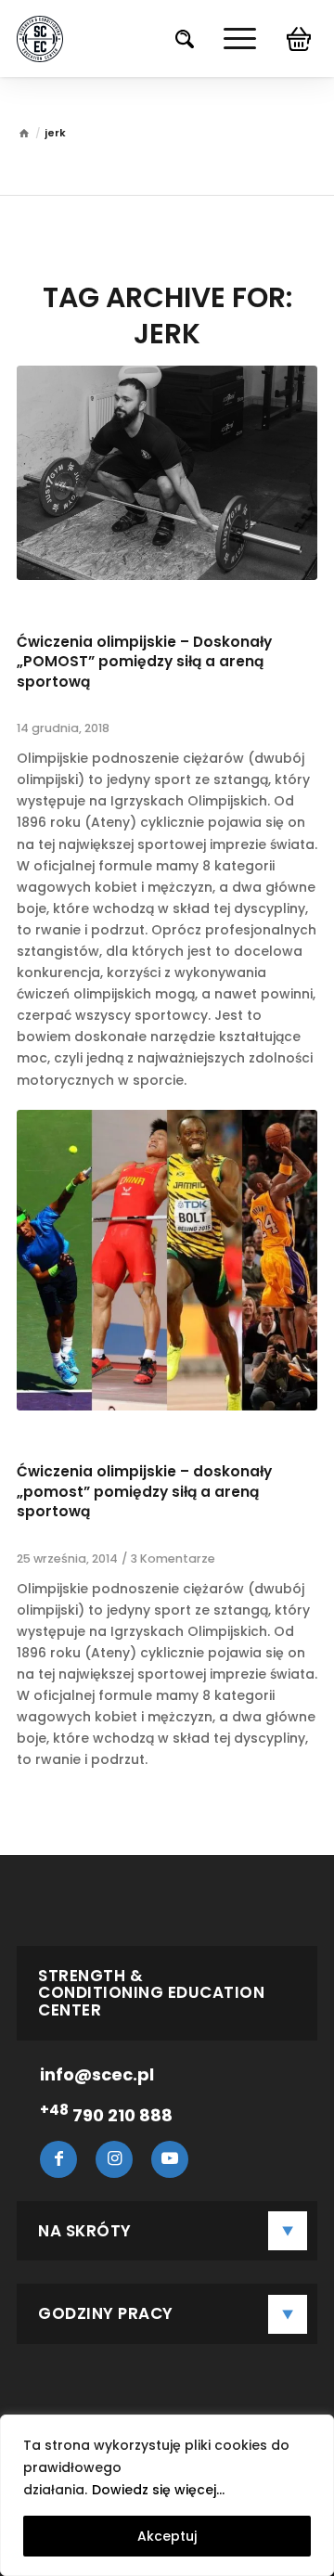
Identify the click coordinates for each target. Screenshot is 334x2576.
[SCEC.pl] (24, 135)
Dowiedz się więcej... (158, 2490)
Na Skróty (85, 2231)
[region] (167, 2495)
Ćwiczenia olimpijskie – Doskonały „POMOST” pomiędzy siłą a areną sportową (144, 662)
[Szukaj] (175, 39)
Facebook (58, 2159)
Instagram (114, 2159)
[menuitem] (175, 39)
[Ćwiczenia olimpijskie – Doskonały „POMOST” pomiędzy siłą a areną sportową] (167, 473)
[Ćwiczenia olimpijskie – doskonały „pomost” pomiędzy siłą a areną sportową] (167, 1260)
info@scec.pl (97, 2074)
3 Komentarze (173, 1558)
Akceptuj (167, 2536)
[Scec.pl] (40, 39)
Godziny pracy (106, 2313)
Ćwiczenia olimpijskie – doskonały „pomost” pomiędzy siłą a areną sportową (144, 1491)
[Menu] (231, 39)
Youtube (170, 2159)
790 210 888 (106, 2115)
